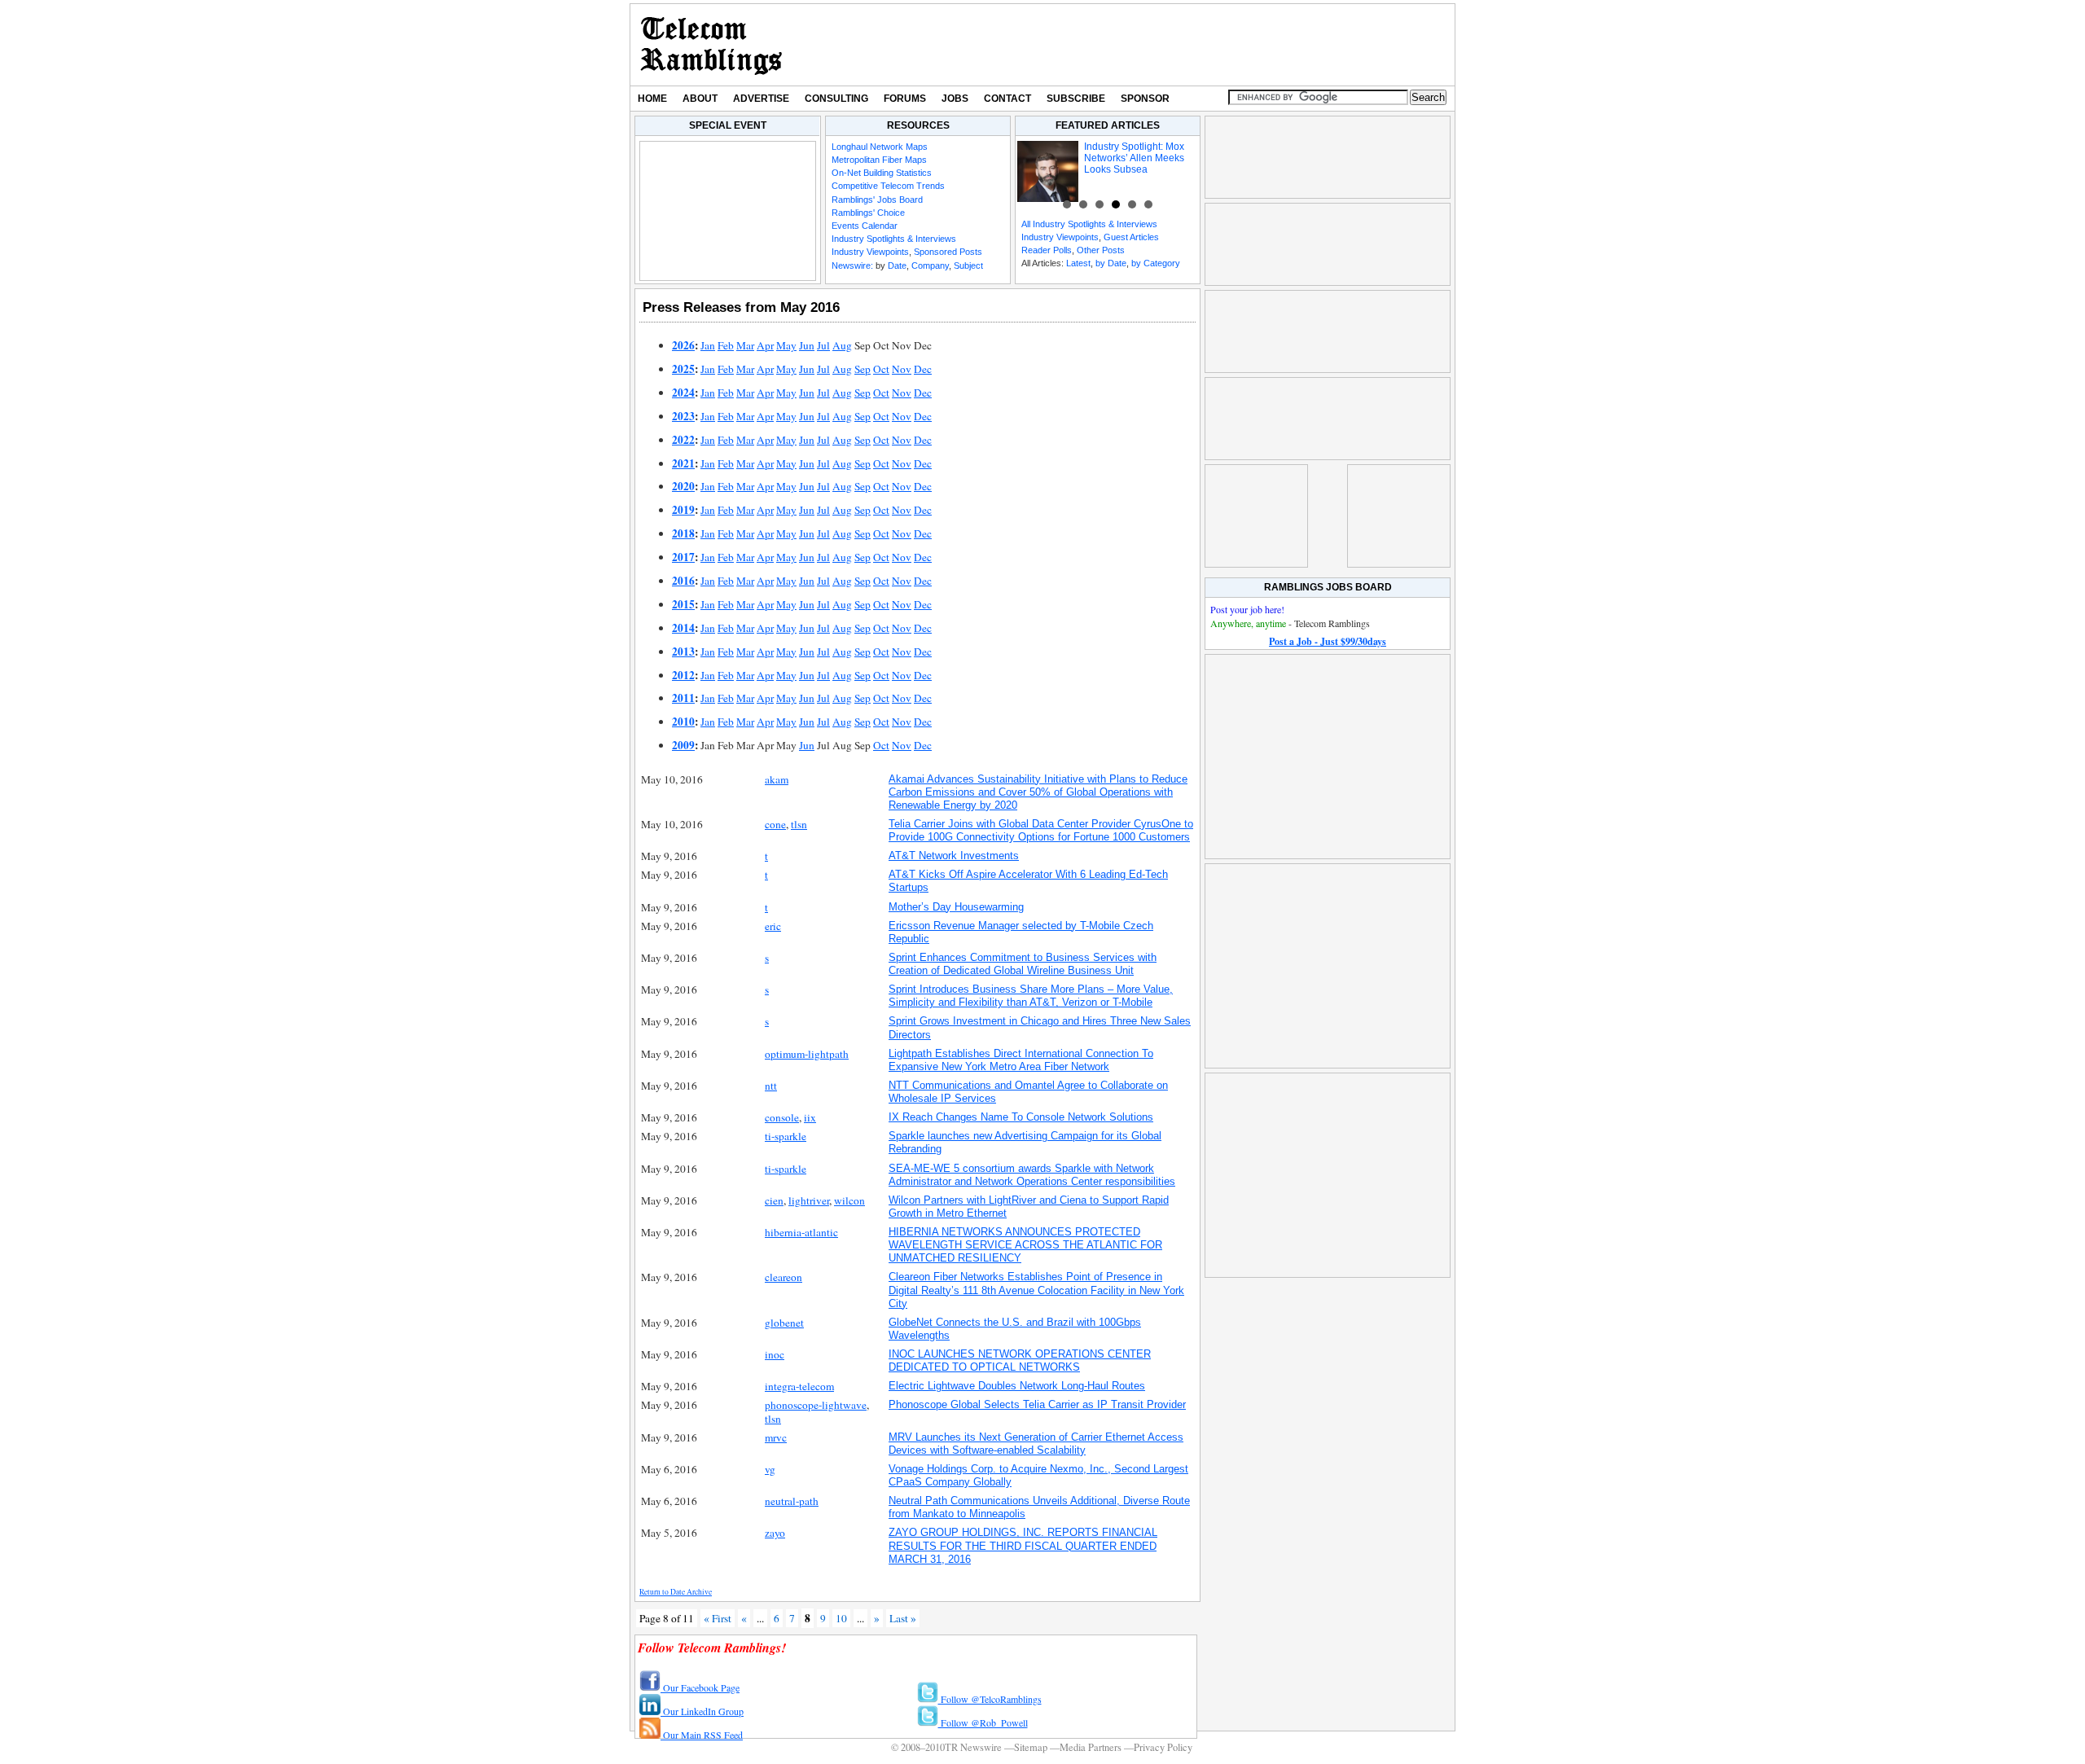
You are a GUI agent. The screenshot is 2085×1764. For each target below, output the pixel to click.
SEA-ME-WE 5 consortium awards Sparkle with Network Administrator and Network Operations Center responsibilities (1032, 1175)
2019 (683, 510)
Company (930, 265)
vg (770, 1469)
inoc (775, 1354)
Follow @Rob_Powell (983, 1722)
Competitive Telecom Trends (888, 186)
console (782, 1117)
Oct (881, 369)
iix (810, 1117)
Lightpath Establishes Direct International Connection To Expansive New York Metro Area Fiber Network (1021, 1060)
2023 (683, 416)
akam (777, 779)
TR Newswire (711, 45)
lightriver (809, 1200)
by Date (1111, 263)
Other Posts (1101, 250)
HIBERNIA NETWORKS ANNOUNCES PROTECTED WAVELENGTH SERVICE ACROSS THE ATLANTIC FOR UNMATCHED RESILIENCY (1025, 1245)
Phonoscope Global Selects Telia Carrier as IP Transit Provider (1037, 1404)
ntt (771, 1086)
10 (841, 1618)
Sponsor (1145, 99)
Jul (823, 345)
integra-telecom (799, 1386)
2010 (683, 722)
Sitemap (1031, 1747)
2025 (683, 369)
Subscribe (1076, 99)
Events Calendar (865, 226)
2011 (683, 698)
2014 (683, 628)
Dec (923, 369)
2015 (683, 604)
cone (775, 824)
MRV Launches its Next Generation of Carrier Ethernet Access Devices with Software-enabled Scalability (1036, 1444)
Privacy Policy (1163, 1747)
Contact (1007, 99)
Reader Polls (1047, 250)
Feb (726, 345)
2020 (683, 486)
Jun (807, 345)
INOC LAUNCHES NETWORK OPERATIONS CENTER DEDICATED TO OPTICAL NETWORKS (1020, 1360)
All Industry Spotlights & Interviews (1089, 224)
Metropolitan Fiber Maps (879, 160)
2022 (683, 440)
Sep (863, 369)
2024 (683, 393)
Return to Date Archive (676, 1592)
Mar (745, 345)
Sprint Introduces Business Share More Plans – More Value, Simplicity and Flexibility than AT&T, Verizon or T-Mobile (1031, 996)
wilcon (849, 1200)
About (700, 99)
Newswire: (852, 265)
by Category (1156, 263)
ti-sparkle (786, 1136)
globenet (784, 1323)
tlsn (799, 824)
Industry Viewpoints (870, 252)
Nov (902, 369)
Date (897, 265)
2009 (683, 745)
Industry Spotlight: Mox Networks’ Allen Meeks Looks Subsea (1134, 158)
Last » (903, 1618)
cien (774, 1200)
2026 (683, 345)
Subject (968, 265)
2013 (683, 652)
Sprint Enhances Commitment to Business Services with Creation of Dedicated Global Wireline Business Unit (1023, 964)
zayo (775, 1533)
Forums (905, 99)
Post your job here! (1247, 609)
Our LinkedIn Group (702, 1711)
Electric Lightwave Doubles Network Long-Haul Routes (1017, 1386)
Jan (708, 345)
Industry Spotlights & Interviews (894, 239)
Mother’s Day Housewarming (956, 907)
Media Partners (1091, 1747)
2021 (683, 463)
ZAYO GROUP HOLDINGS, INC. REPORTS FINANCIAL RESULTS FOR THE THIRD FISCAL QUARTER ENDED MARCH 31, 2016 (1023, 1545)
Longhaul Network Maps (880, 147)
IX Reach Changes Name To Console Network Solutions (1021, 1117)
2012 (683, 675)
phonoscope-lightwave (816, 1405)
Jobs (955, 99)
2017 (683, 557)
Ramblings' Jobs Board (877, 200)
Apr (765, 345)
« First (718, 1618)
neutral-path (792, 1501)
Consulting (836, 99)
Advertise (761, 99)
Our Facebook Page (700, 1687)
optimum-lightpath (807, 1054)
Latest (1078, 263)
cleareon (784, 1277)
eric (773, 926)
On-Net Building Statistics (882, 173)
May (786, 345)
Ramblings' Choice (868, 213)
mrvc (776, 1437)
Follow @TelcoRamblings (990, 1699)
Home (652, 99)
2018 (683, 533)
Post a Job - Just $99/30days (1328, 641)
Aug (842, 345)
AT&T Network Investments (954, 856)
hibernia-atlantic (801, 1232)
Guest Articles (1131, 237)
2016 (683, 581)
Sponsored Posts (948, 252)
